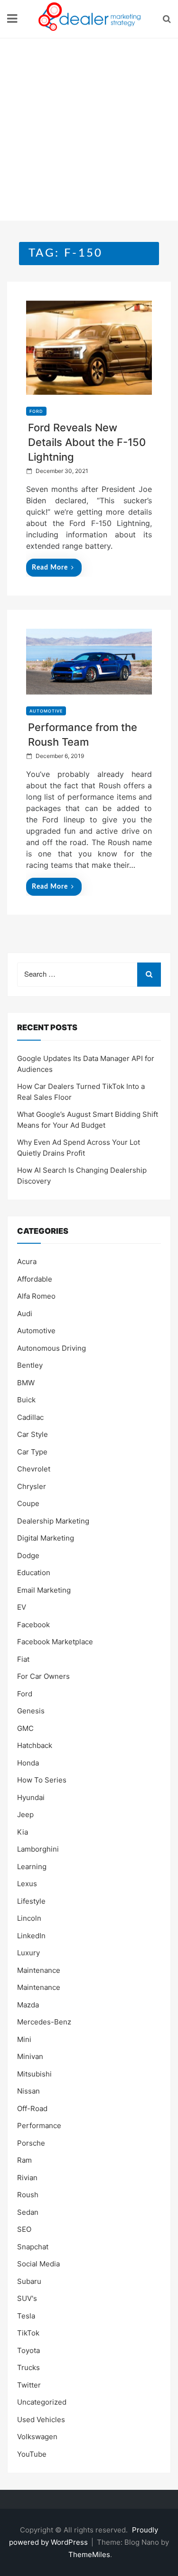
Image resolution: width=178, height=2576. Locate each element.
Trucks (28, 2367)
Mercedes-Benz (44, 2022)
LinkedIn (31, 1936)
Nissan (28, 2091)
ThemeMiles (89, 2554)
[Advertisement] (89, 132)
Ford (36, 411)
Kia (23, 1832)
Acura (27, 1261)
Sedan (28, 2212)
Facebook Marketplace (55, 1642)
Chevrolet (34, 1469)
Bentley (30, 1365)
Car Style (33, 1434)
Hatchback (35, 1745)
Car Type (32, 1452)
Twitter (29, 2385)
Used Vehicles (41, 2420)
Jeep (25, 1814)
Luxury (28, 1953)
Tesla (26, 2316)
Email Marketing (44, 1590)
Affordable (35, 1279)
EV (22, 1607)
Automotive (46, 711)
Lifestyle (31, 1901)
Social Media (38, 2264)
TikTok (28, 2333)
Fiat (23, 1659)
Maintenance (39, 1970)
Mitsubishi (34, 2074)
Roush (28, 2195)
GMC (25, 1728)
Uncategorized (42, 2402)
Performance (39, 2126)
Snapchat (33, 2247)
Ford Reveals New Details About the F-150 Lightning (87, 442)
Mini (24, 2039)
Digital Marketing (46, 1538)
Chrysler (32, 1486)
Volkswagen (37, 2437)
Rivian (27, 2178)
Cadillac (30, 1417)
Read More (50, 568)
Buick (26, 1400)
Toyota (28, 2350)
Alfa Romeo (36, 1296)
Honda (28, 1763)
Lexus (27, 1884)
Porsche (31, 2143)
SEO (24, 2229)
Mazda (28, 2005)
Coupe (28, 1503)
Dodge (28, 1555)
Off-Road (32, 2108)
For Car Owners (43, 1676)
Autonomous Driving (52, 1348)
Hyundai (31, 1797)
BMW (26, 1383)
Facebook (33, 1625)
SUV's (27, 2298)
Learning (32, 1867)
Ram (24, 2160)
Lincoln (29, 1918)
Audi (25, 1314)
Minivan (30, 2056)
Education (34, 1573)
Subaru (29, 2281)
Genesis (31, 1711)
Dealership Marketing (53, 1521)
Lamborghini (38, 1849)
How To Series (42, 1780)
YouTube (32, 2454)
